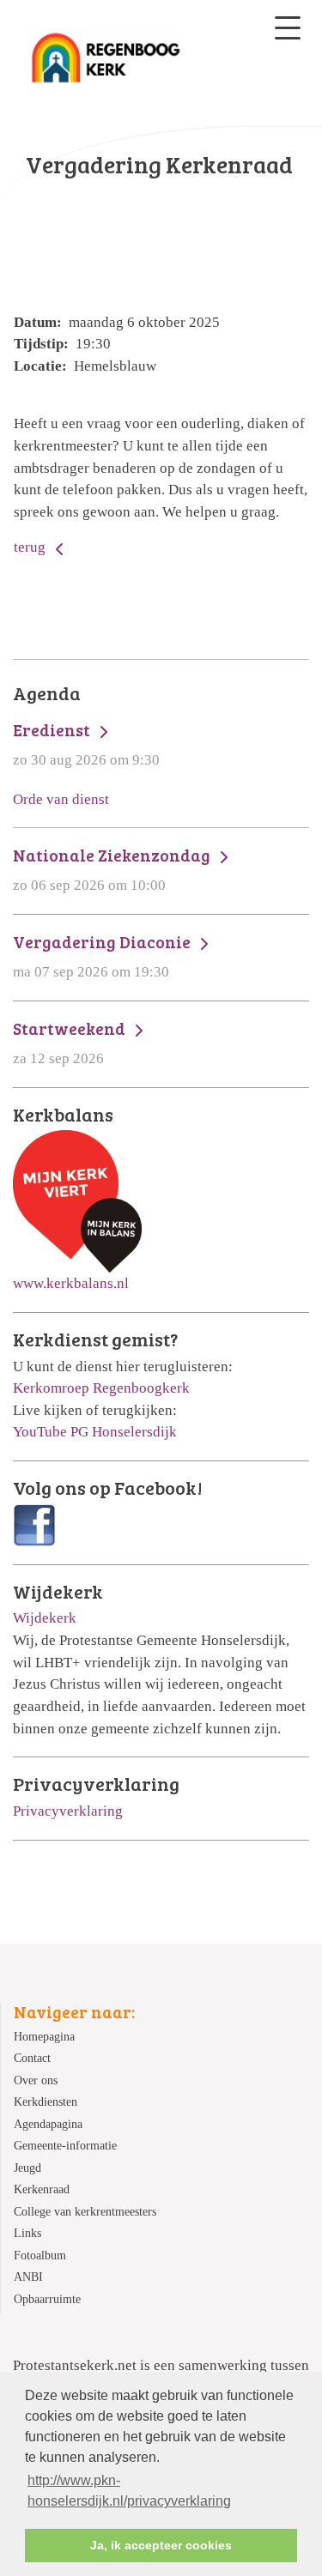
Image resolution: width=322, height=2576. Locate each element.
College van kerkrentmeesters (85, 2212)
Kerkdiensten (46, 2102)
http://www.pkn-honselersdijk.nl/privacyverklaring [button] (129, 2491)
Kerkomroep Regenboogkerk (101, 1388)
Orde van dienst (61, 799)
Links (27, 2233)
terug (31, 547)
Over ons (36, 2080)
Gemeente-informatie (65, 2146)
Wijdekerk (45, 1618)
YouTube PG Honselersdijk (95, 1432)
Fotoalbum (40, 2256)
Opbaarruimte (47, 2299)
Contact (32, 2058)
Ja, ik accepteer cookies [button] (161, 2545)
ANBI (28, 2277)
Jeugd (27, 2168)
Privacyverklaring (68, 1811)
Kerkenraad (42, 2189)
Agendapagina (48, 2124)
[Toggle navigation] (288, 28)
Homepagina (44, 2037)
